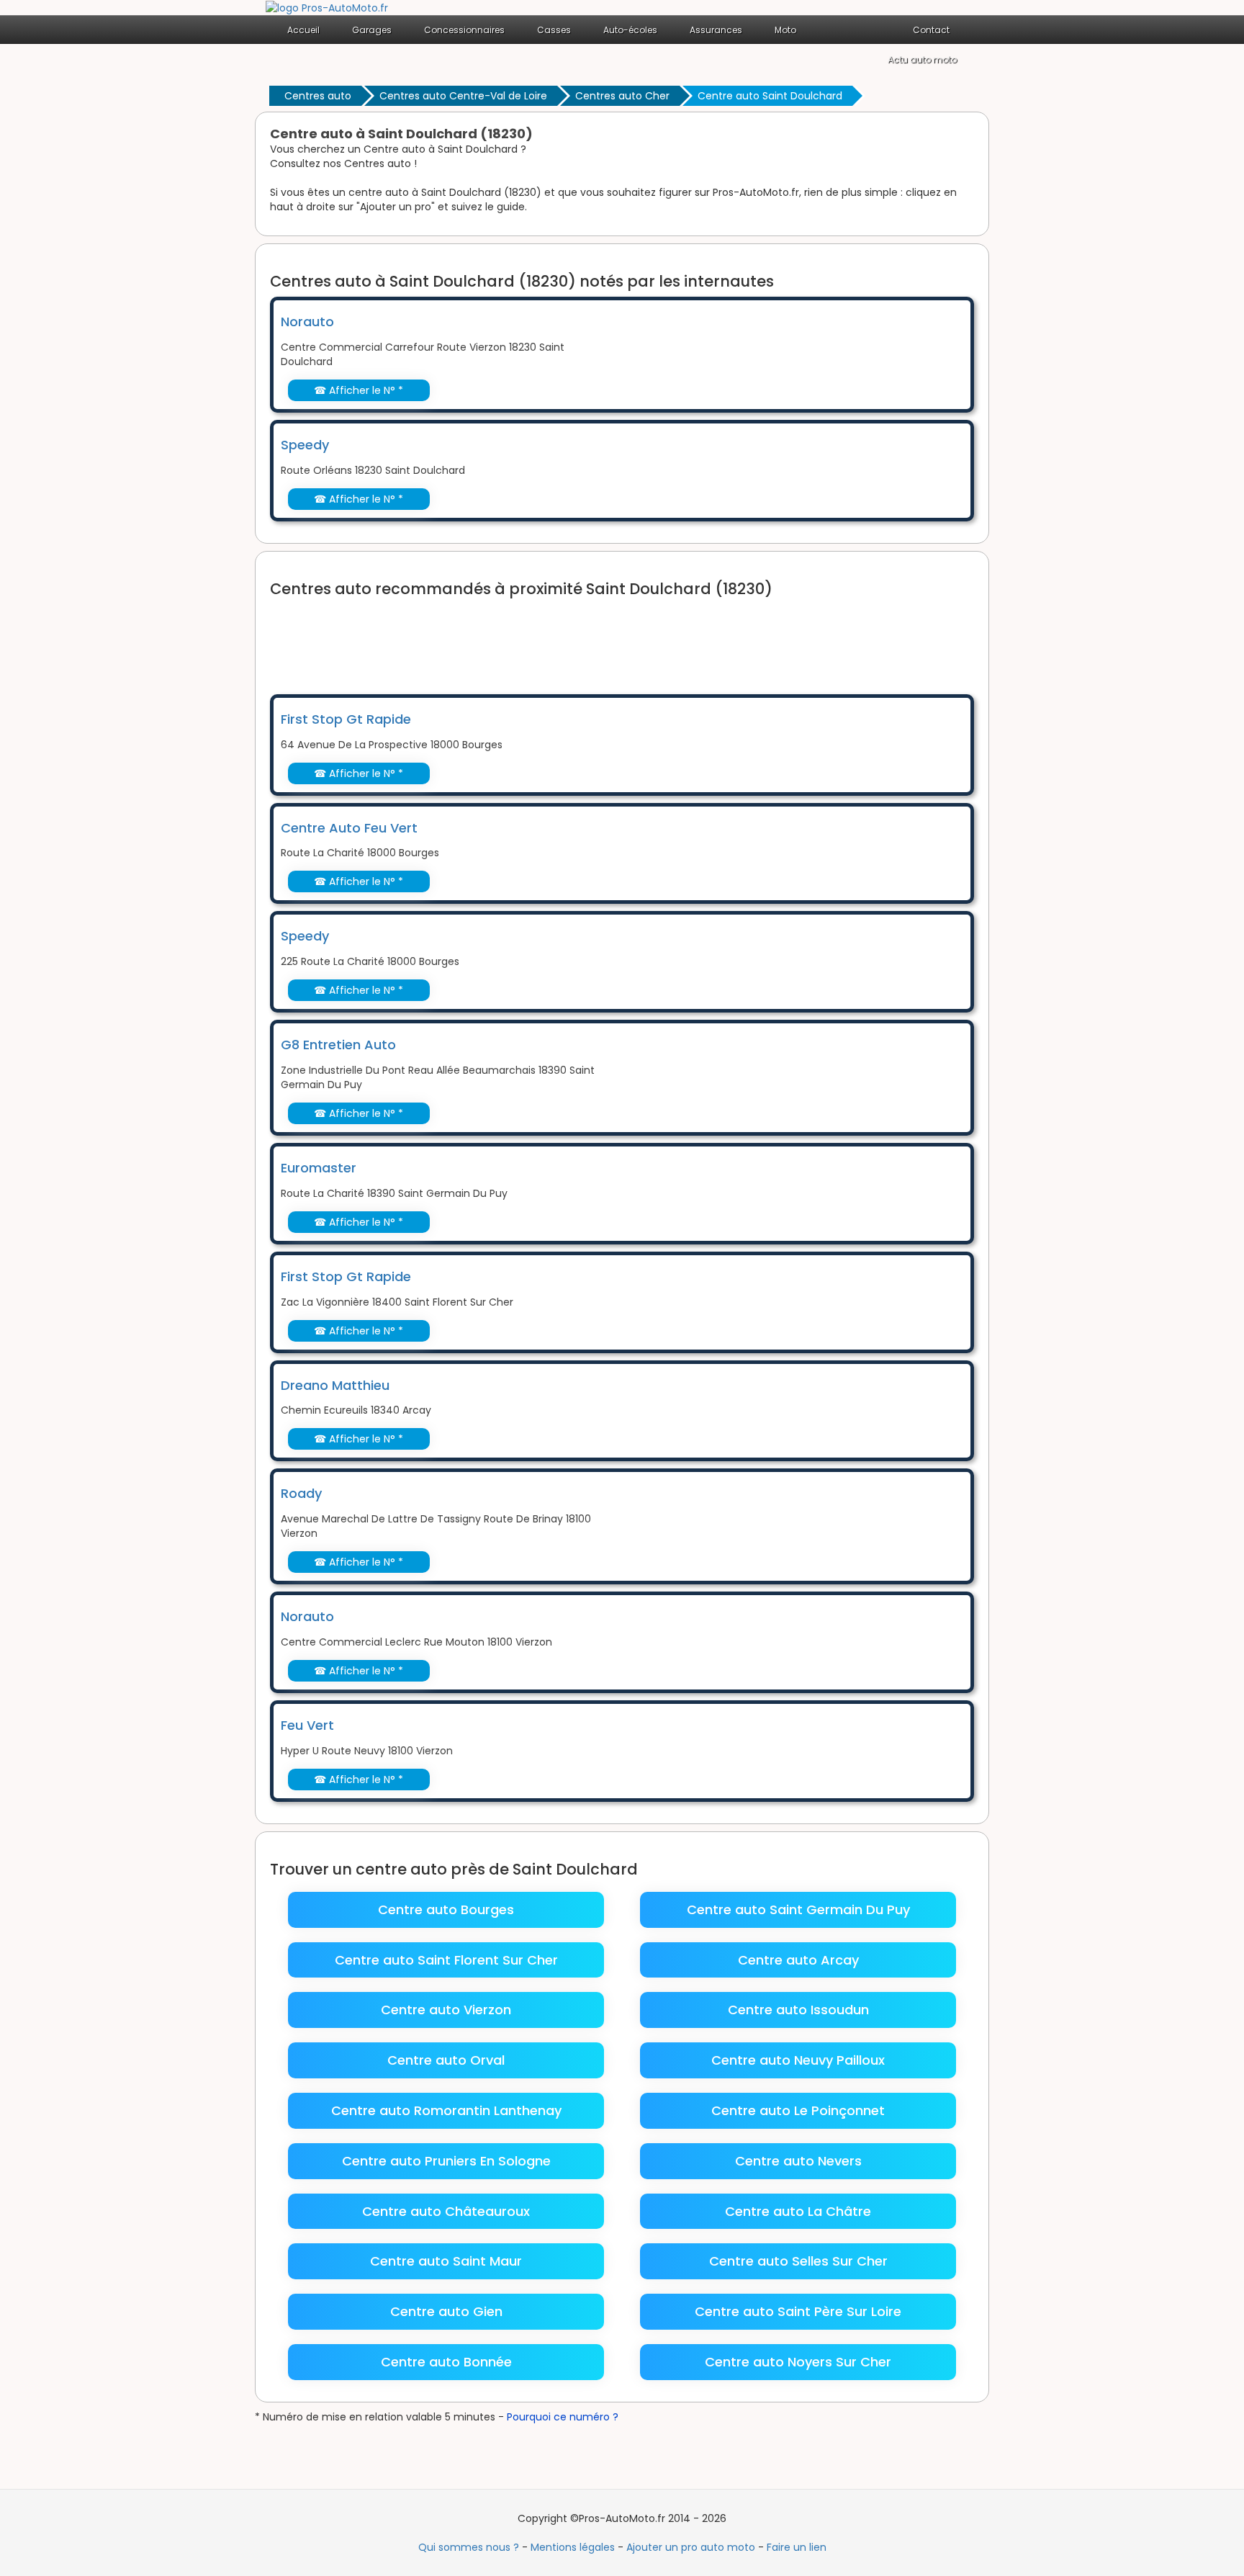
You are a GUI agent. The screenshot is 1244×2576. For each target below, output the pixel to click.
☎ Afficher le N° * (359, 390)
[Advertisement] (532, 637)
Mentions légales (573, 2547)
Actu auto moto (922, 59)
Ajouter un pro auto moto (691, 2547)
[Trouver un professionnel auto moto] (327, 7)
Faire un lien (797, 2547)
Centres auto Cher (622, 96)
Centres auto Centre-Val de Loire (463, 96)
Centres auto (318, 96)
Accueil (303, 30)
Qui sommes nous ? (469, 2547)
